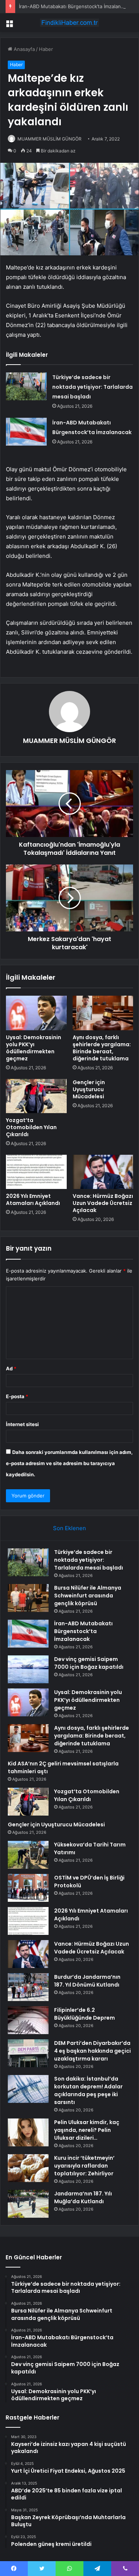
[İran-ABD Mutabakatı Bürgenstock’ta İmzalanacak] (26, 432)
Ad (11, 1368)
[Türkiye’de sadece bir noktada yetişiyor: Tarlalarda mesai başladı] (26, 386)
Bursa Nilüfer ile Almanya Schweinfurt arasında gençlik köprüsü (88, 1596)
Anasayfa (24, 49)
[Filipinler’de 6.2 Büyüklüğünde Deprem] (28, 2020)
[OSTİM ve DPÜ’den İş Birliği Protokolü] (28, 1888)
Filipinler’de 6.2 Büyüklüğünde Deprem (85, 2014)
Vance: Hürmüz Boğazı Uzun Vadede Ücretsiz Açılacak (103, 1203)
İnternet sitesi (22, 1424)
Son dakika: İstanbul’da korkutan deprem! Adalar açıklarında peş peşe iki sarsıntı (88, 2090)
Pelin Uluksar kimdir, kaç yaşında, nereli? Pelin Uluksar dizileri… (87, 2130)
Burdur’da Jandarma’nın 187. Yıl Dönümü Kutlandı (87, 1981)
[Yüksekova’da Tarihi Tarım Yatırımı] (28, 1855)
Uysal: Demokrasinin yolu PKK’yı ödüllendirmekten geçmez (34, 1048)
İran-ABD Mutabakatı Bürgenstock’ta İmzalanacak (75, 6)
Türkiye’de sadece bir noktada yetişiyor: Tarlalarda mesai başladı (92, 387)
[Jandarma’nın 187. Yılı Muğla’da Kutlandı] (28, 2204)
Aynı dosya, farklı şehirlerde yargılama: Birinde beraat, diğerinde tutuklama (102, 1048)
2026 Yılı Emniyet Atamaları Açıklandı (33, 1200)
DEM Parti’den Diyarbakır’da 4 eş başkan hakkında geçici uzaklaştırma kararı (92, 2051)
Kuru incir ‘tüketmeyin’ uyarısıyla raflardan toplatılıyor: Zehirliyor (84, 2166)
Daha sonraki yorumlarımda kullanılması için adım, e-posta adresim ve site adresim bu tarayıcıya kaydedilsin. (69, 1463)
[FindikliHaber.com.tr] (70, 23)
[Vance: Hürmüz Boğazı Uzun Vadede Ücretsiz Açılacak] (103, 1172)
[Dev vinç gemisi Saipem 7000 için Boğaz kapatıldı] (28, 1669)
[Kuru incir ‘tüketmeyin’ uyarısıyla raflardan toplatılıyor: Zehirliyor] (28, 2168)
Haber (46, 49)
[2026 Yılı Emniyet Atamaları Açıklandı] (36, 1172)
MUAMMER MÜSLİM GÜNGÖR (49, 139)
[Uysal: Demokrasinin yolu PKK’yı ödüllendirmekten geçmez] (36, 1013)
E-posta (17, 1396)
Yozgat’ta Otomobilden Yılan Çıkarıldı (31, 1127)
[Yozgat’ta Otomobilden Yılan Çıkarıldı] (36, 1096)
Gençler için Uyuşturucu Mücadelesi (89, 1089)
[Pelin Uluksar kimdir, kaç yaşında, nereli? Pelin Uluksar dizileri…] (28, 2132)
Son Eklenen (69, 1528)
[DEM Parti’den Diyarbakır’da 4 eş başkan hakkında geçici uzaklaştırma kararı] (28, 2053)
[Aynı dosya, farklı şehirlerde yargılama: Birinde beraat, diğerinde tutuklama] (103, 1013)
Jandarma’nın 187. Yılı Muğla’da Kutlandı (83, 2197)
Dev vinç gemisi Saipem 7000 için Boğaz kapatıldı (89, 1663)
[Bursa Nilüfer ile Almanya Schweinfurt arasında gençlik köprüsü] (28, 1598)
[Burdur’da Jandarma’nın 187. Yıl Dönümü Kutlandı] (28, 1987)
